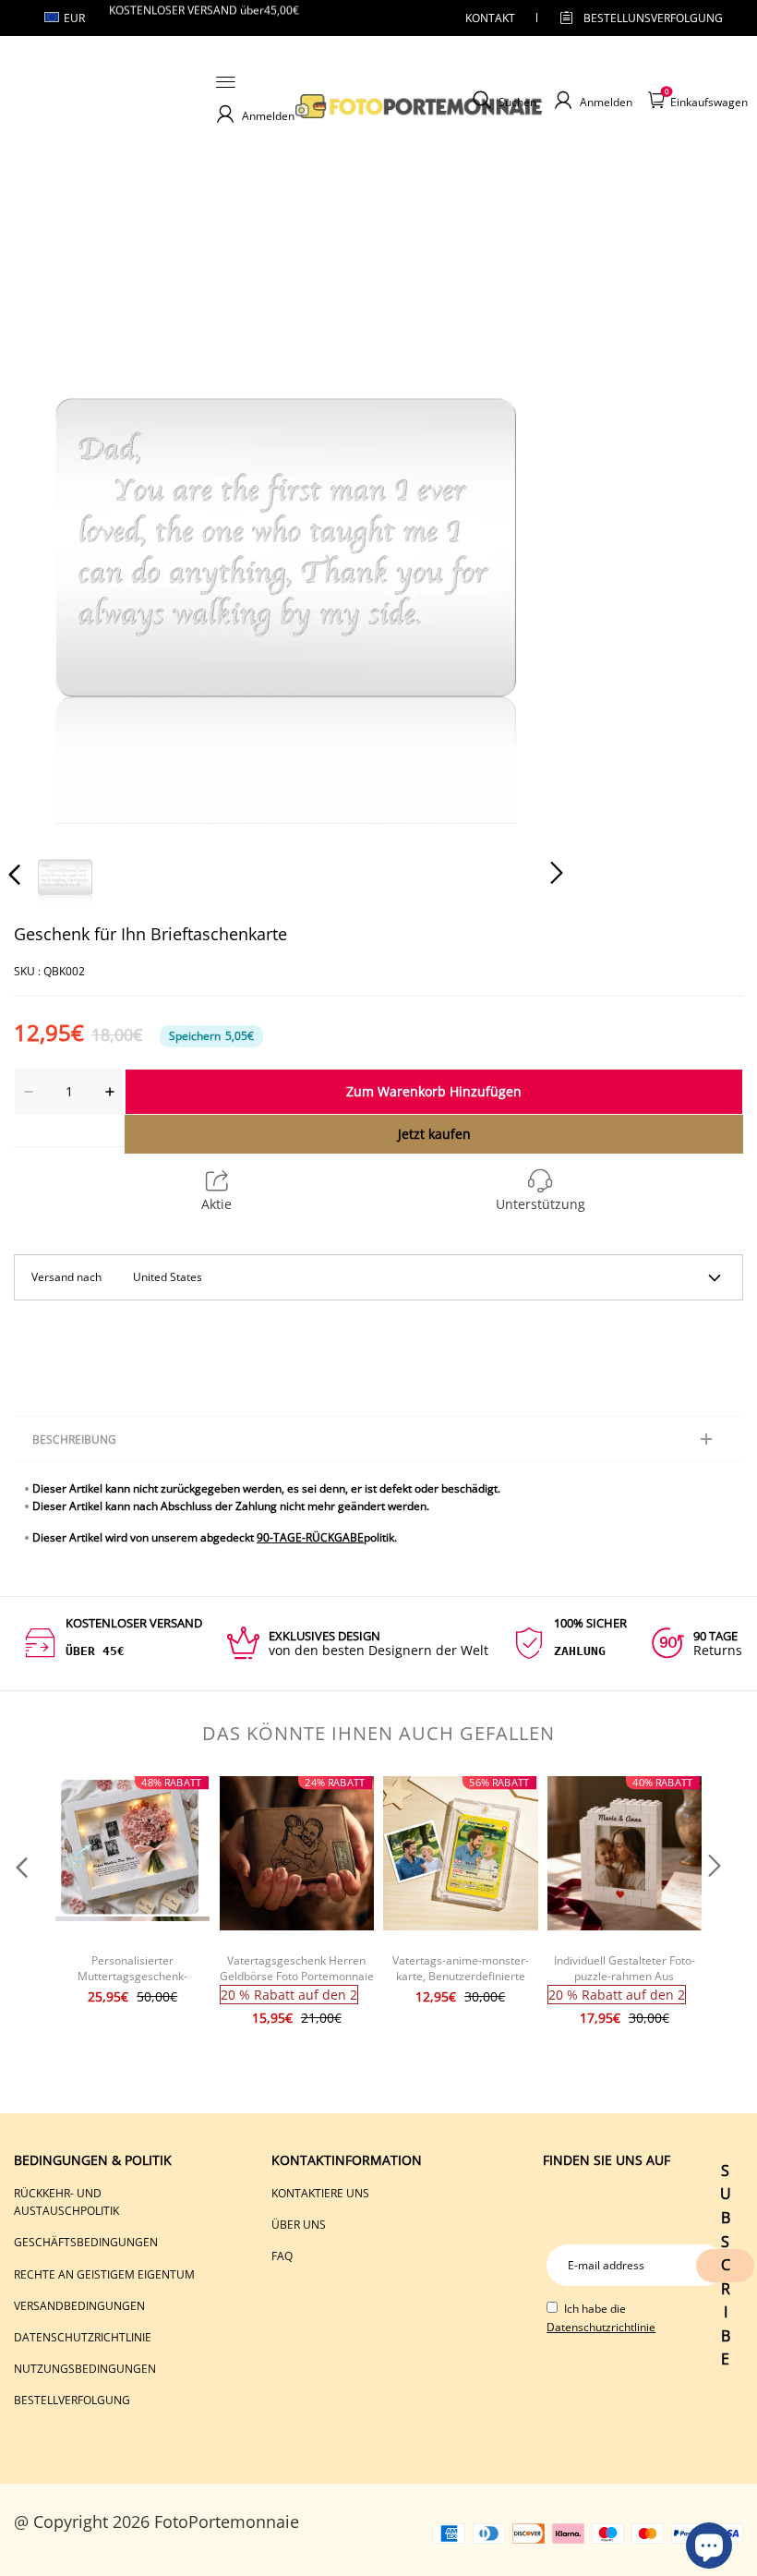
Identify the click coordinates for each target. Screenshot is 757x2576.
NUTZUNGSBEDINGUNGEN (85, 2369)
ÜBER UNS (299, 2225)
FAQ (282, 2256)
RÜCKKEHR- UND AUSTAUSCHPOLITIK (66, 2202)
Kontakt (490, 18)
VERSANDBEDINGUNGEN (79, 2306)
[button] (52, 547)
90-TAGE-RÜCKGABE (310, 1537)
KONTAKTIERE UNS (320, 2193)
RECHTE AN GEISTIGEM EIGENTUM (104, 2274)
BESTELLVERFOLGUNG (72, 2400)
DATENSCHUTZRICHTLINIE (83, 2337)
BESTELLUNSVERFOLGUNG (637, 18)
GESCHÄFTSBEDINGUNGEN (86, 2242)
